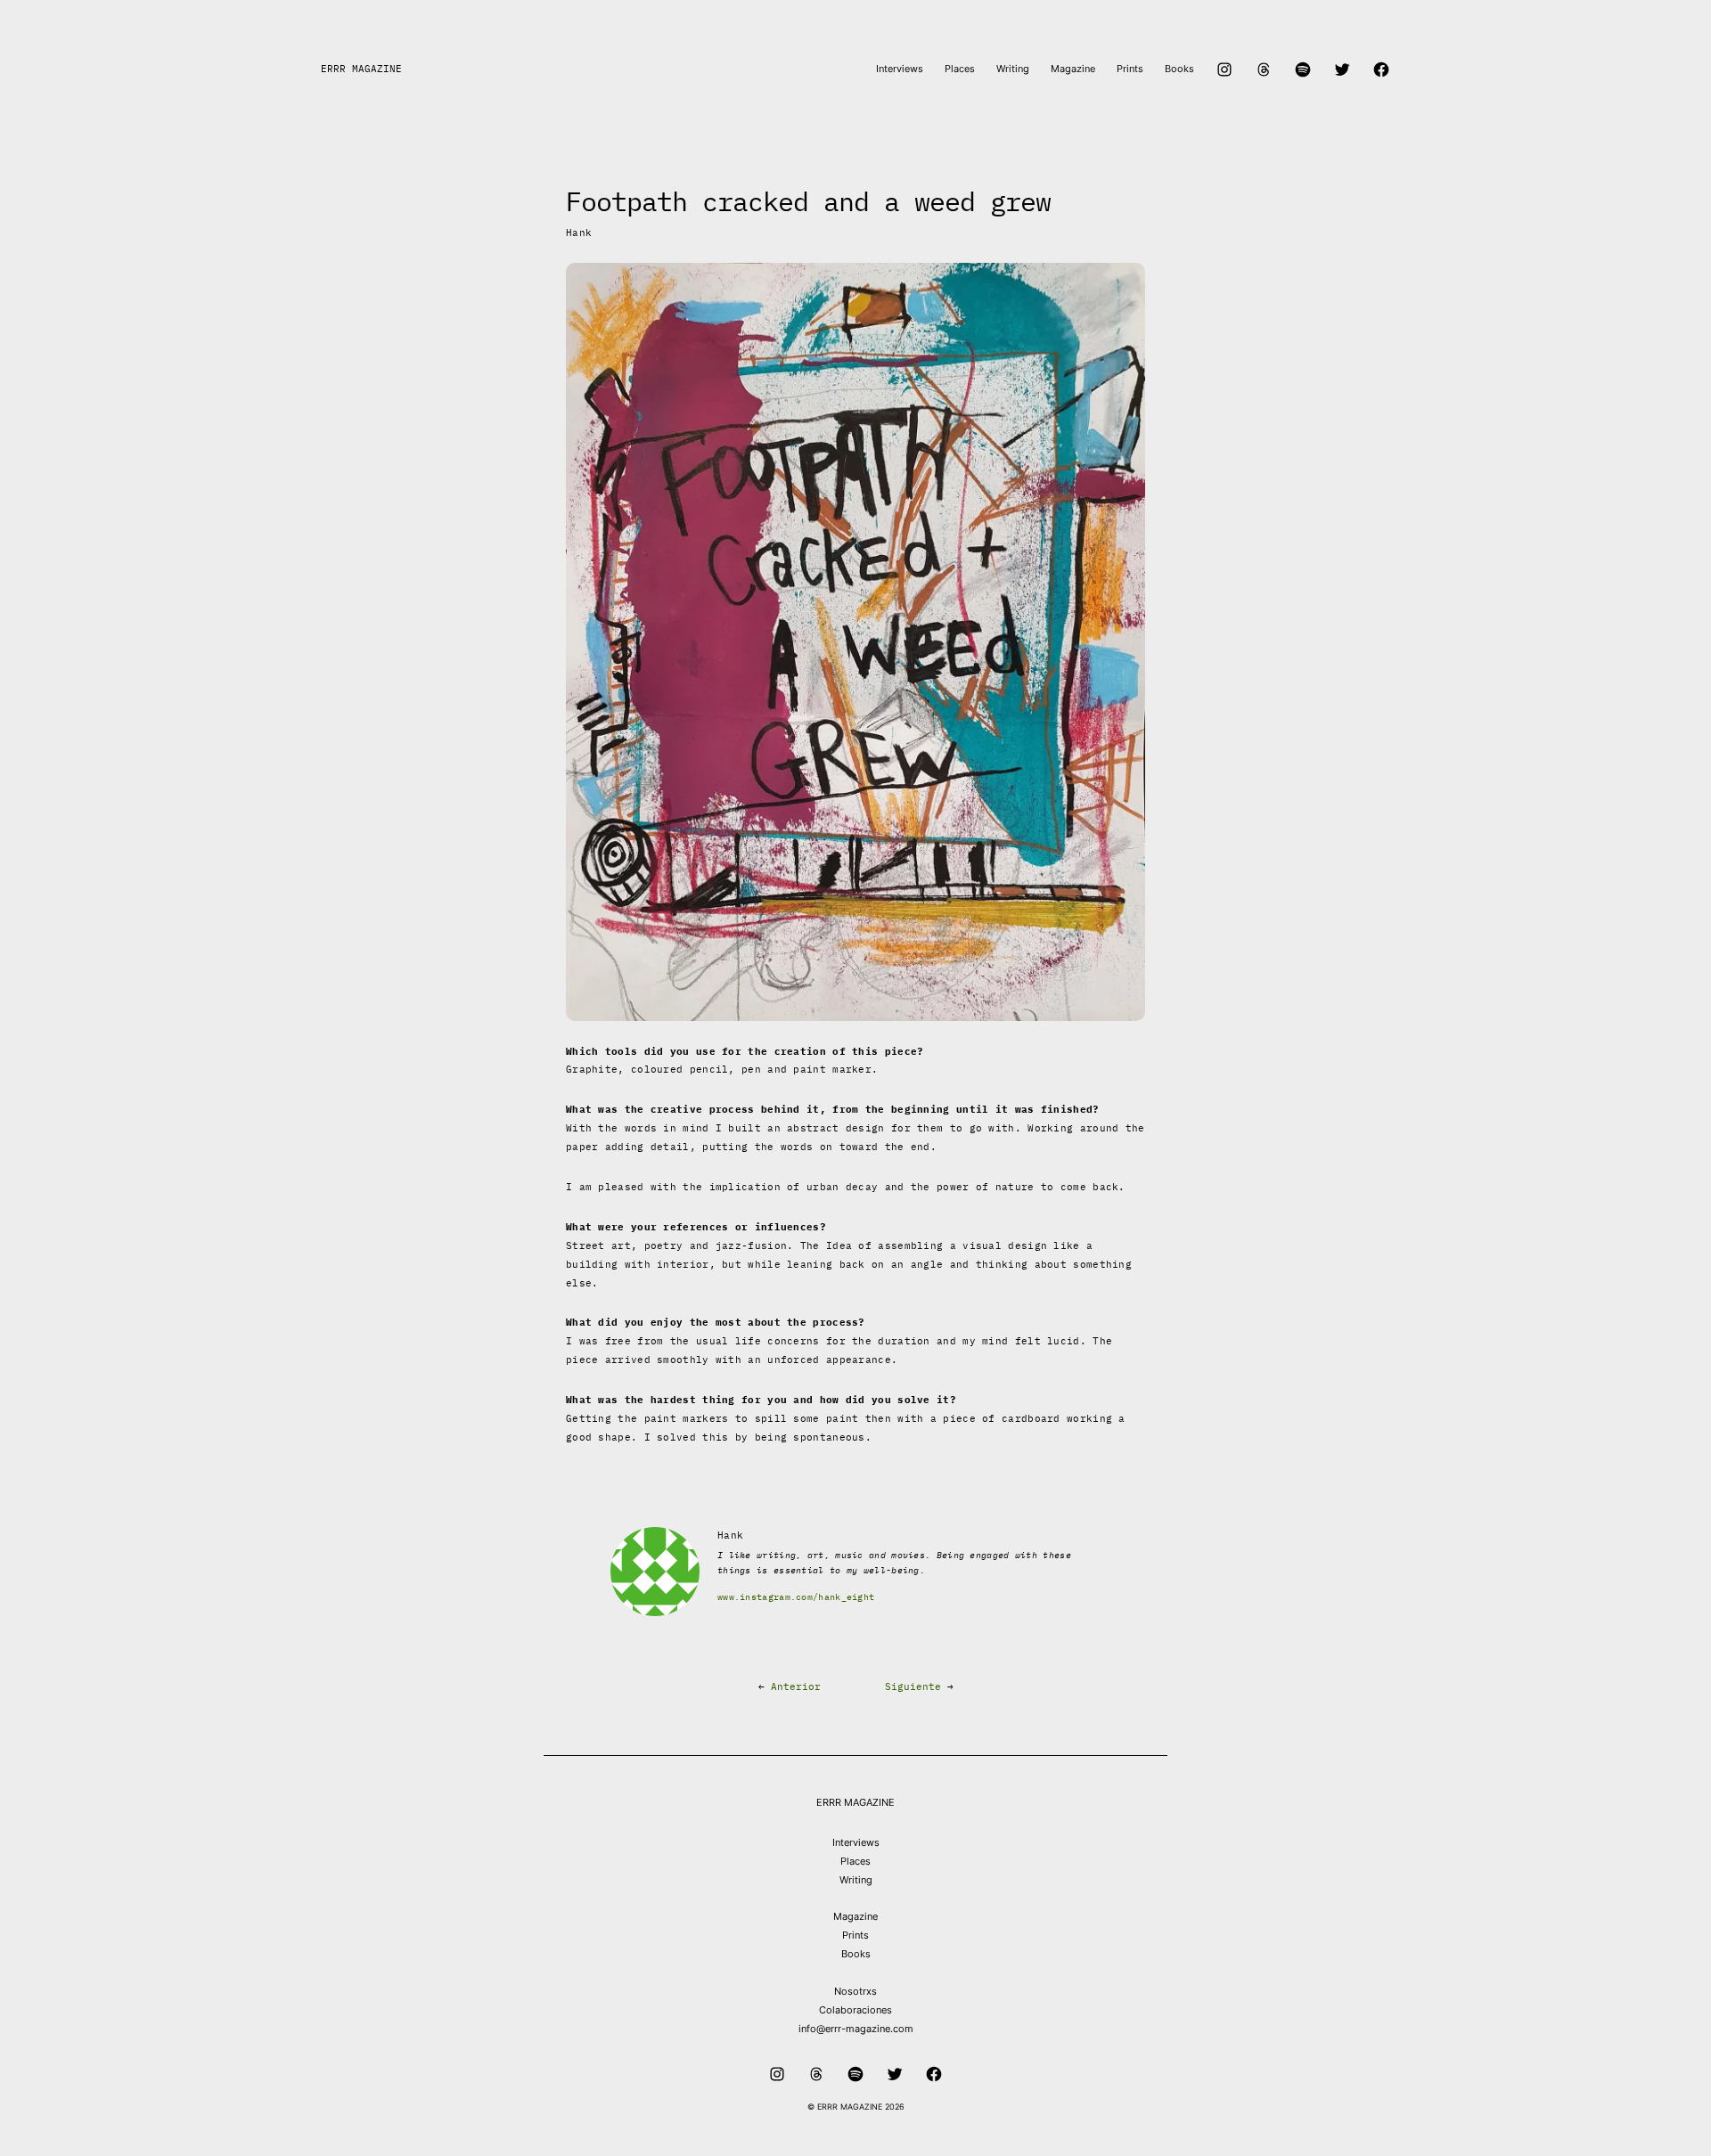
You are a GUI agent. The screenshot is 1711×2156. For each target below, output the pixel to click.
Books (856, 1954)
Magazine (855, 1916)
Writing (856, 1880)
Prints (855, 1935)
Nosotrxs (855, 1991)
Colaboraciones (855, 2010)
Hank (579, 233)
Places (855, 1861)
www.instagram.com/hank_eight (796, 1597)
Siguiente (913, 1686)
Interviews (856, 1842)
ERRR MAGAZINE (361, 69)
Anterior (796, 1686)
